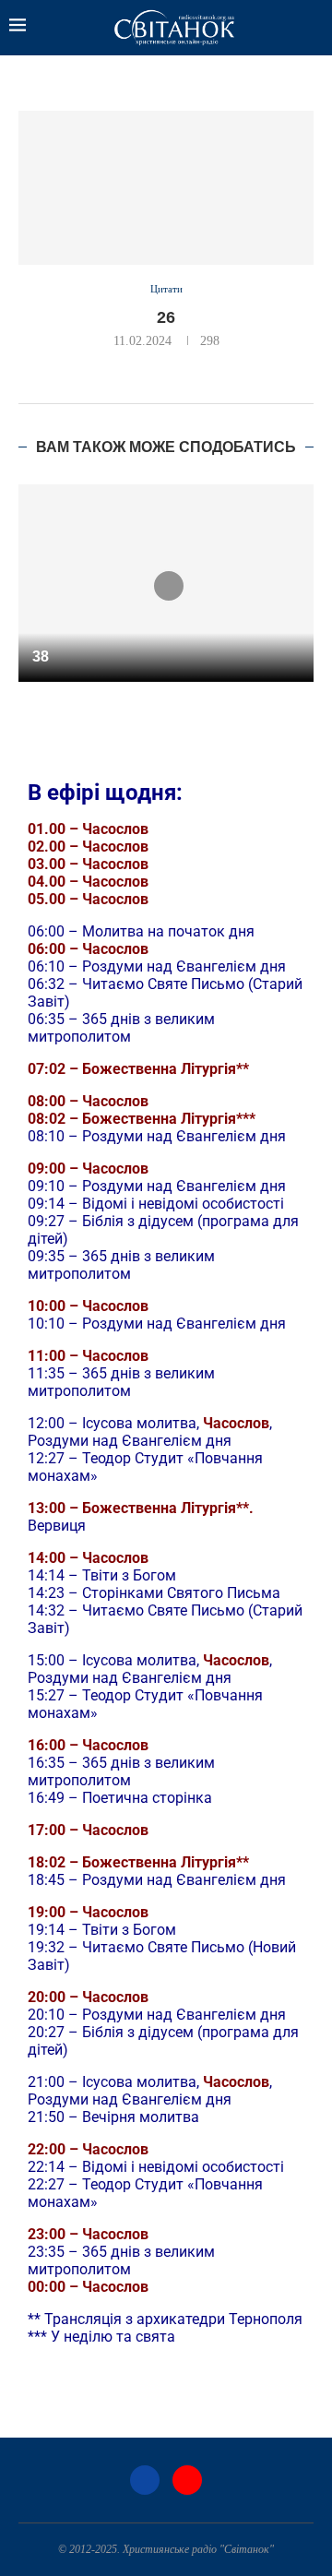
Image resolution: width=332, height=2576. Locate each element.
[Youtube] (187, 2480)
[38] (166, 583)
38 (41, 656)
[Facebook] (145, 2480)
